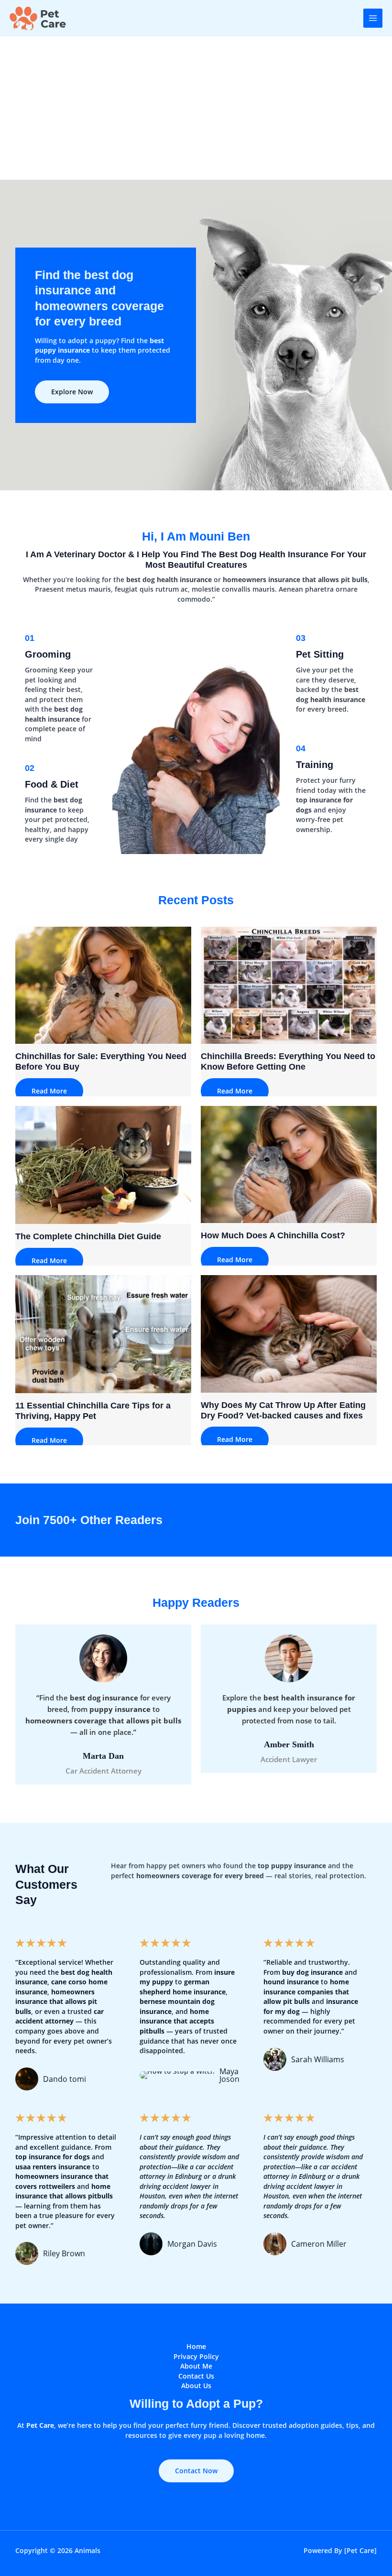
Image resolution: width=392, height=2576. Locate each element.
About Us (196, 2386)
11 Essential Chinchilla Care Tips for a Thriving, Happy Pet (93, 1411)
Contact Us (196, 2376)
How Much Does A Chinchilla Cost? (273, 1235)
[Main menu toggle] (373, 18)
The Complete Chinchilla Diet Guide (88, 1236)
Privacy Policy (196, 2356)
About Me (196, 2366)
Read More (49, 1091)
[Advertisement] (196, 108)
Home (196, 2346)
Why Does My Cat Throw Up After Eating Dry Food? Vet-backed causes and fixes (283, 1410)
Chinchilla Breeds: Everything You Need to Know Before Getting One (288, 1061)
